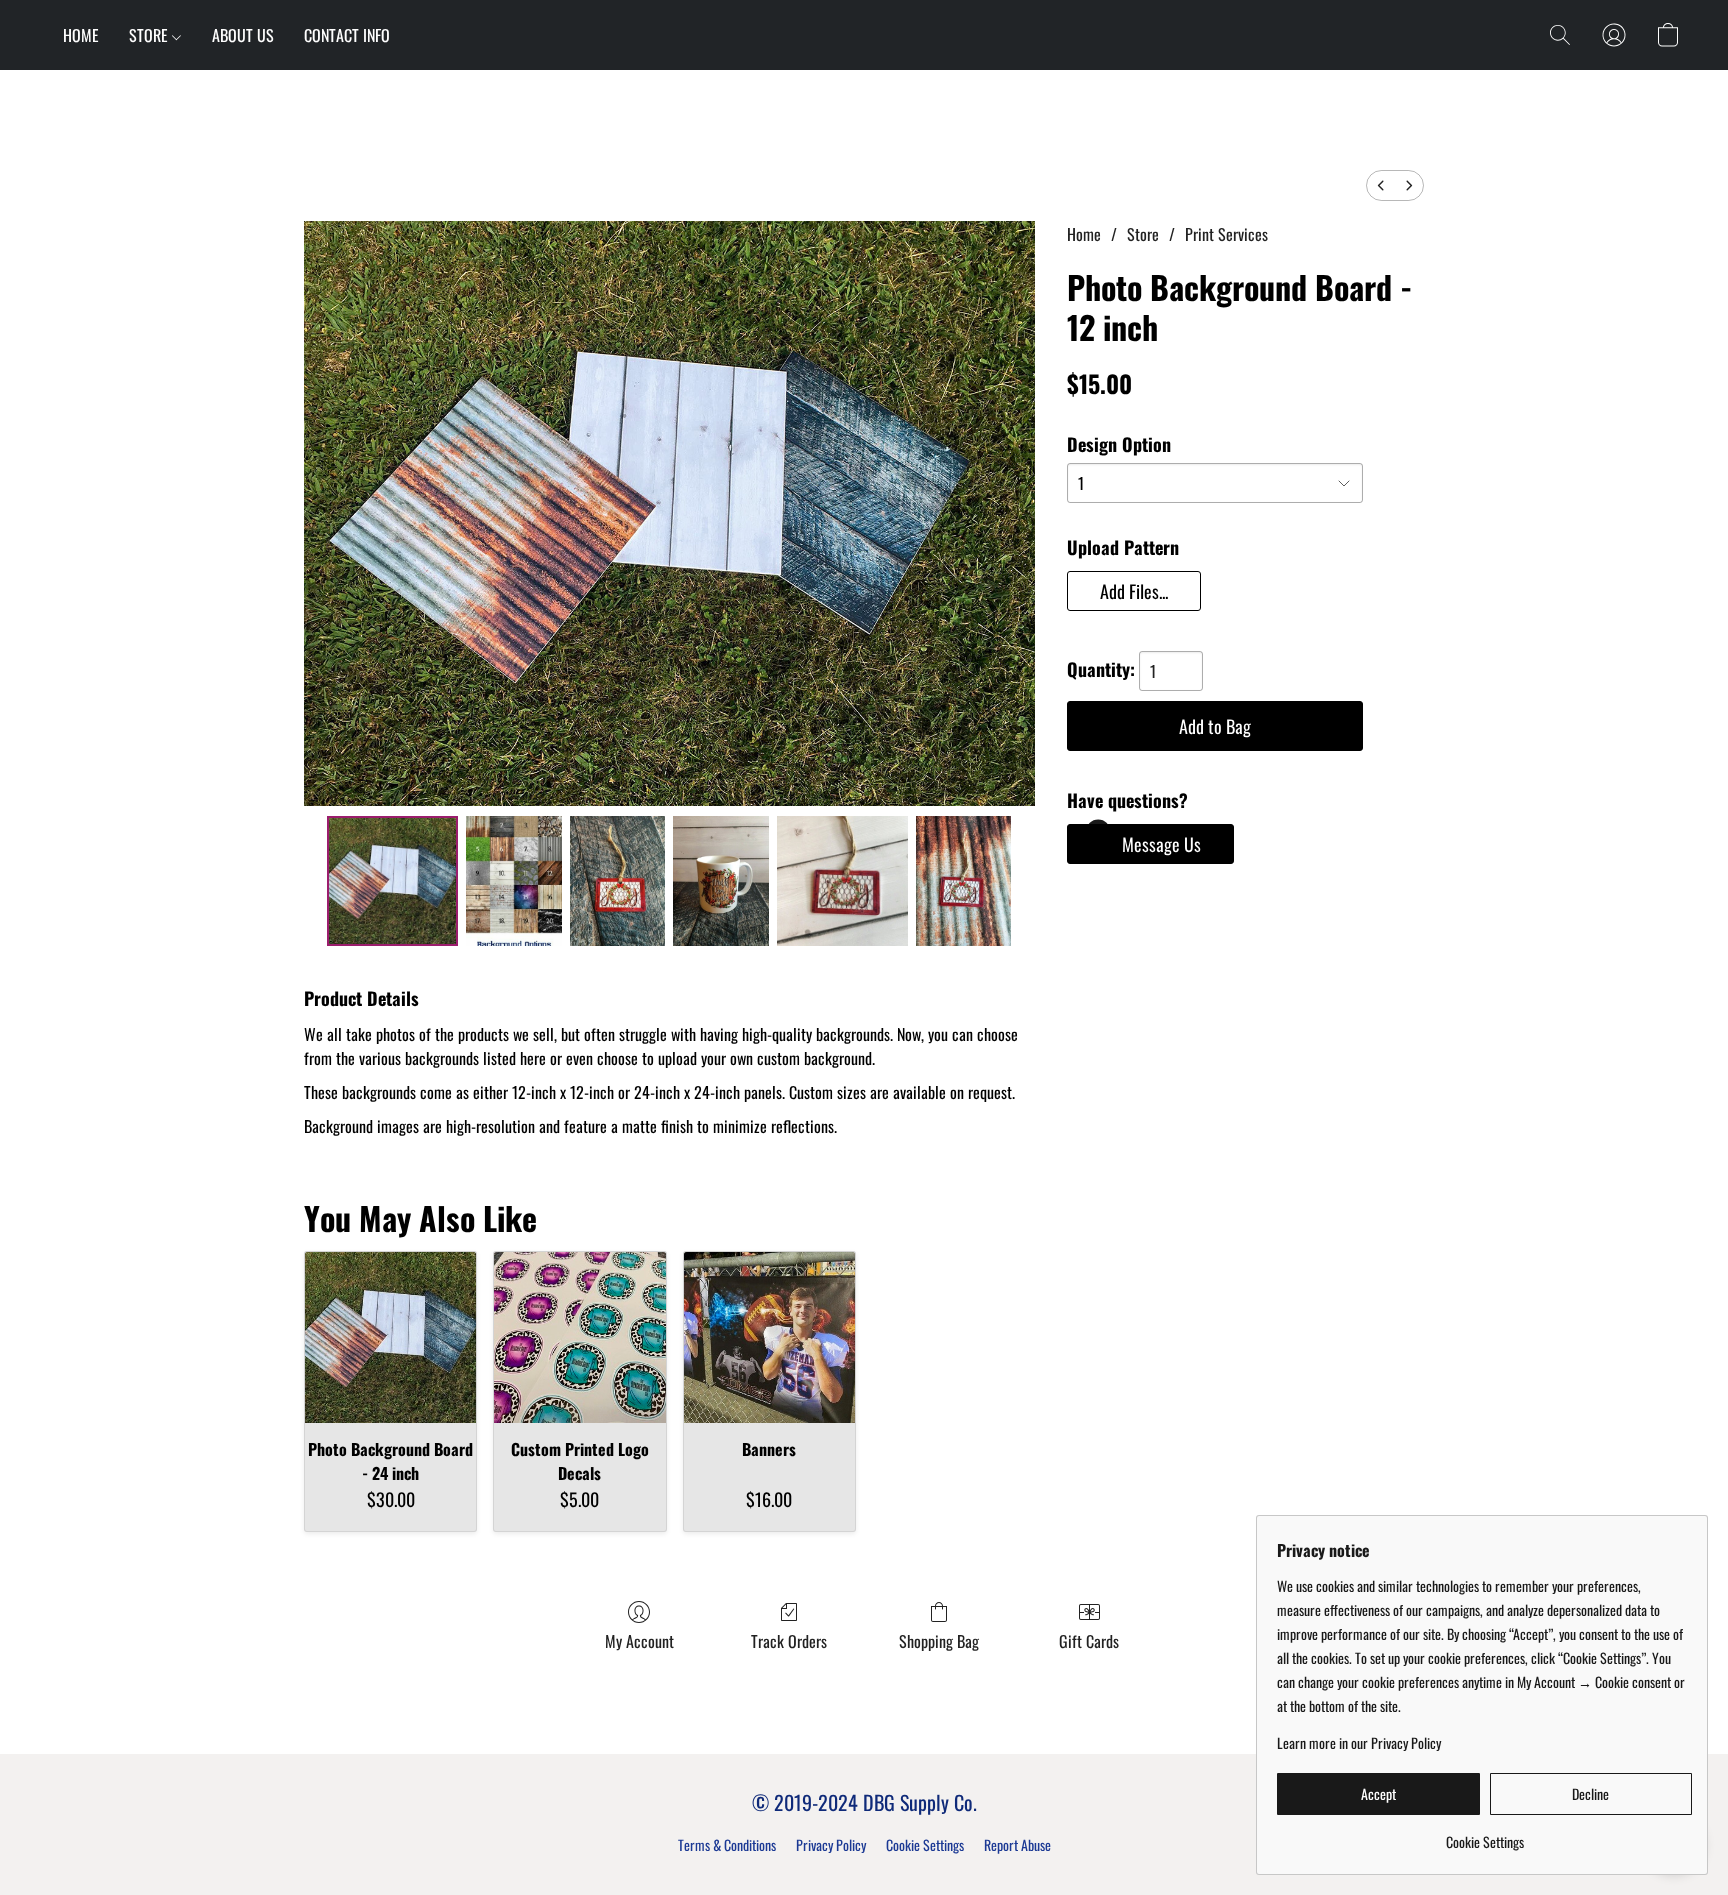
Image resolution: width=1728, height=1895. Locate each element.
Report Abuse (1017, 1845)
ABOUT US (243, 35)
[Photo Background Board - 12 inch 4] (842, 881)
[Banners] (769, 1337)
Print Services (1226, 234)
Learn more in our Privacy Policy (1359, 1743)
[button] (1560, 35)
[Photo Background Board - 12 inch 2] (618, 881)
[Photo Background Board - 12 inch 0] (392, 881)
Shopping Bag (939, 1641)
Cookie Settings (925, 1845)
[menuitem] (1381, 185)
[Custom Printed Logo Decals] (579, 1337)
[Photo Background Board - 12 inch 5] (964, 881)
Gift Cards (1089, 1641)
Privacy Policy (831, 1845)
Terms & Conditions (727, 1845)
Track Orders (789, 1641)
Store (1143, 234)
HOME (81, 35)
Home (1084, 234)
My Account (639, 1641)
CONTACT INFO (347, 35)
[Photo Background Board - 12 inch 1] (514, 881)
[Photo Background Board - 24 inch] (390, 1337)
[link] (1484, 1834)
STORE (150, 35)
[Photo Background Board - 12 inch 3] (721, 881)
